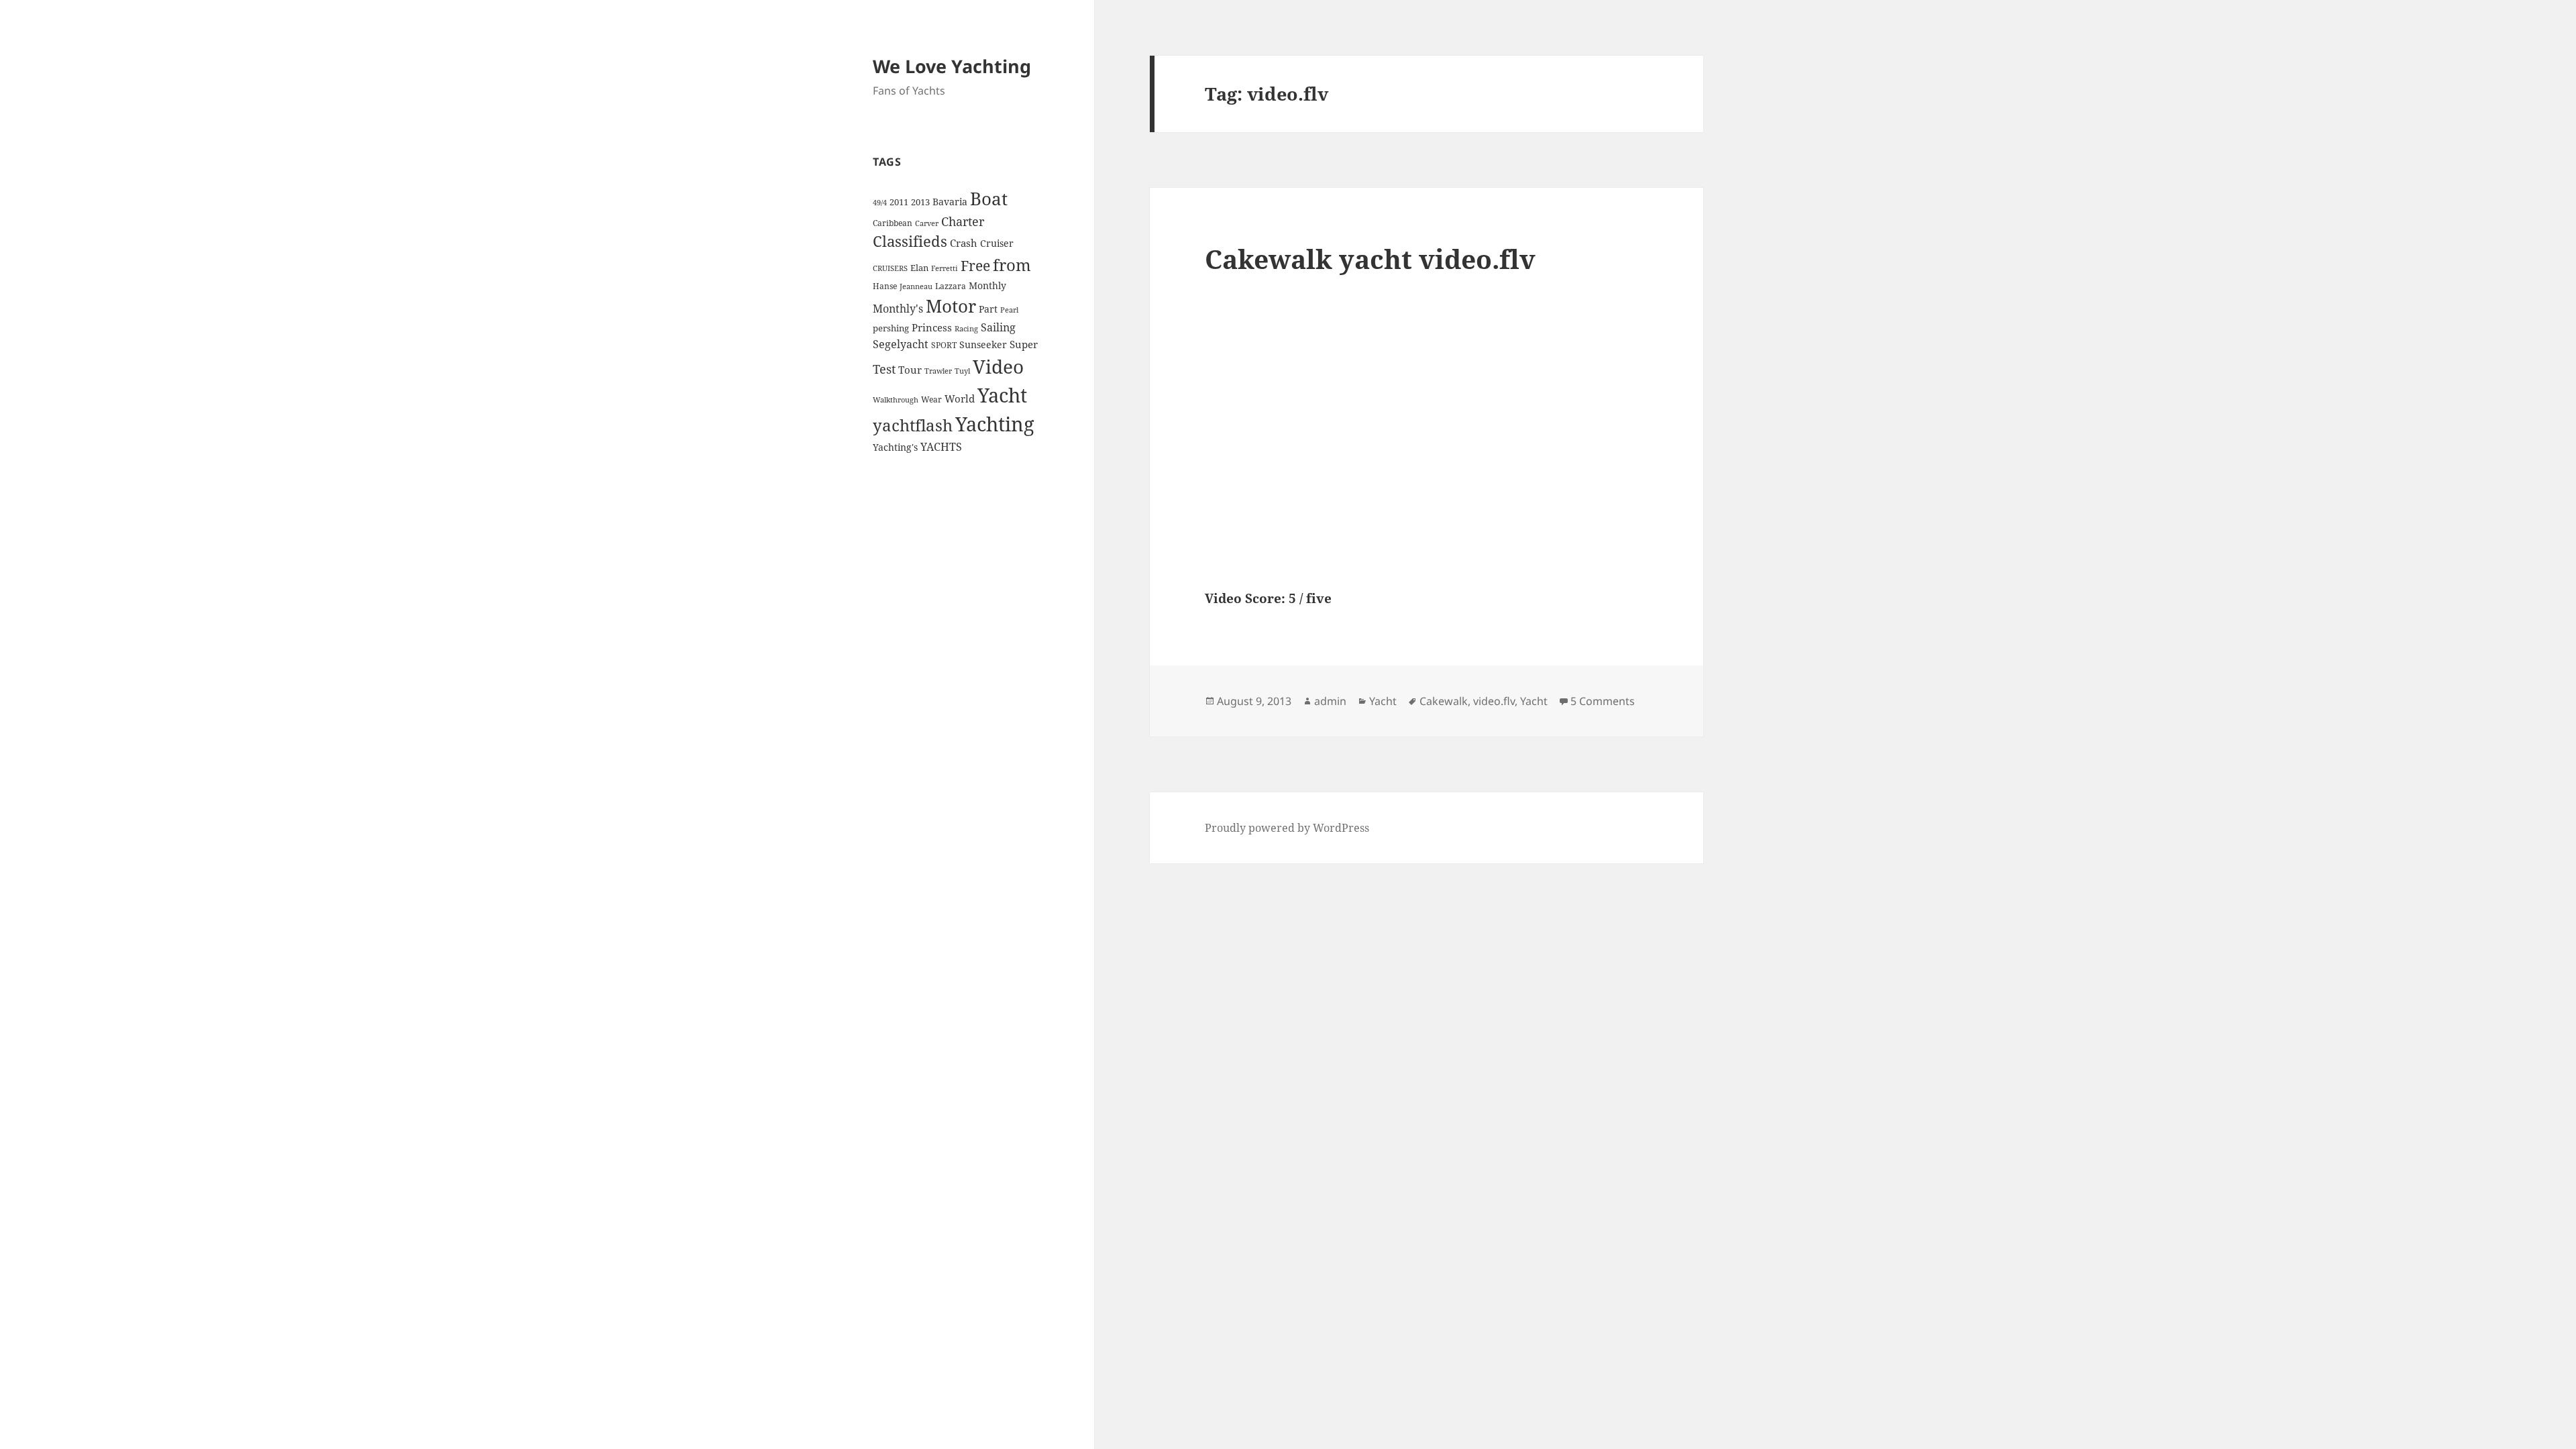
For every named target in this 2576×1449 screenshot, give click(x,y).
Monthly (987, 285)
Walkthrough (896, 400)
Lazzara (951, 286)
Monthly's (898, 309)
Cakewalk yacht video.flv (1370, 259)
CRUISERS (890, 268)
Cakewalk (1444, 701)
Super (1024, 344)
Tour (910, 370)
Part (988, 309)
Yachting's (895, 447)
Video (998, 366)
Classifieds (910, 241)
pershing (891, 328)
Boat (989, 199)
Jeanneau (916, 286)
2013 (920, 202)
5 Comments (1603, 701)
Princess (932, 327)
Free (975, 265)
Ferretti (945, 268)
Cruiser (997, 243)
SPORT (944, 345)
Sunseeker (983, 344)
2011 (899, 202)
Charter (963, 221)
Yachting (995, 424)
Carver (927, 223)
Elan (919, 268)
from (1012, 265)
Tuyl (962, 371)
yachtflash (913, 425)
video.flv (1494, 701)
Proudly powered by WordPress (1287, 828)
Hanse (885, 286)
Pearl (1009, 310)
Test (884, 369)
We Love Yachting (952, 66)
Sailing (998, 327)
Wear (931, 399)
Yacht (1002, 395)
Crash (964, 243)
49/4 (880, 203)
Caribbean (893, 223)
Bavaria (950, 202)
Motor (951, 306)
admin (1330, 701)
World (960, 398)
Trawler (938, 371)
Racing (966, 329)
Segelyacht (901, 344)
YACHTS (941, 447)
